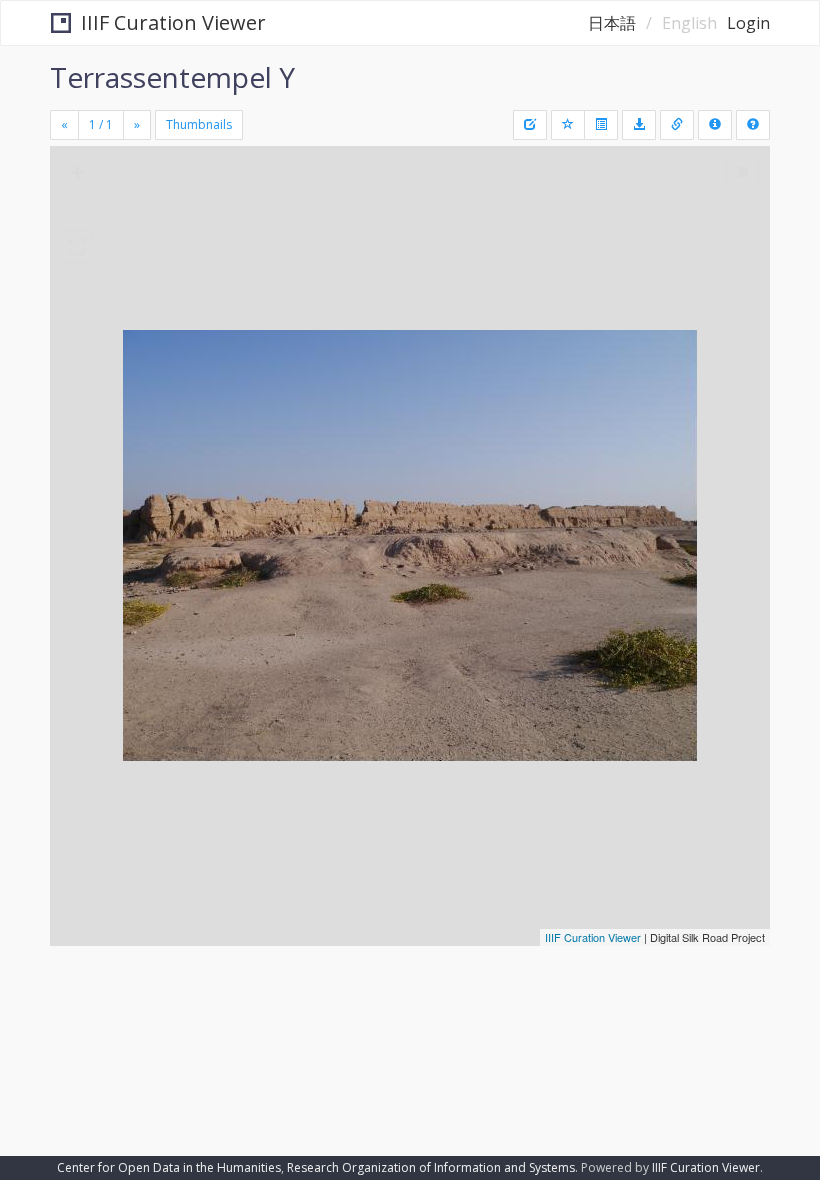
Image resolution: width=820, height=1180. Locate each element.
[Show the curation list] (601, 125)
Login (748, 23)
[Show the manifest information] (715, 125)
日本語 (612, 23)
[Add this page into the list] (568, 125)
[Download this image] (639, 125)
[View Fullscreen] (77, 247)
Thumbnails (199, 124)
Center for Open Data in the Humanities (169, 1167)
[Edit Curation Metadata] (530, 125)
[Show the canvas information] (677, 125)
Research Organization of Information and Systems (431, 1167)
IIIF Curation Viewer (173, 22)
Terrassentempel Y (172, 77)
